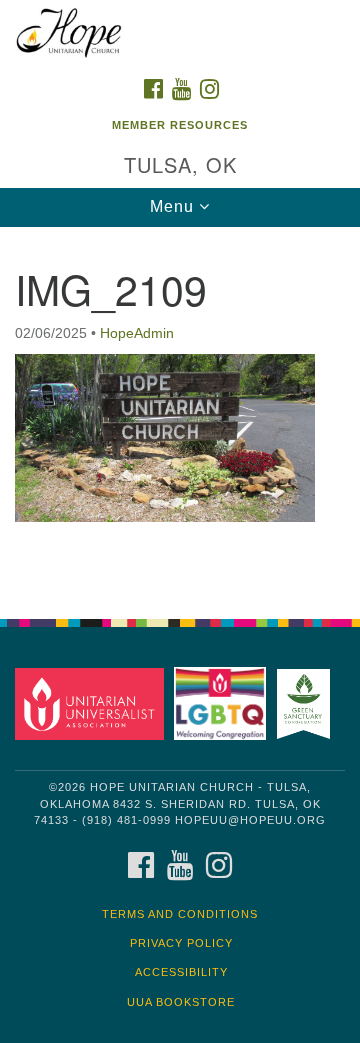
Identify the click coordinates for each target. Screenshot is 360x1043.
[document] (180, 412)
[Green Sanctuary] (306, 702)
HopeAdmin (137, 333)
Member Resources (180, 125)
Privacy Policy (181, 943)
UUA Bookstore (181, 1002)
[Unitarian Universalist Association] (92, 702)
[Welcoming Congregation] (223, 702)
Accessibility (181, 972)
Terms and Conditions (180, 914)
